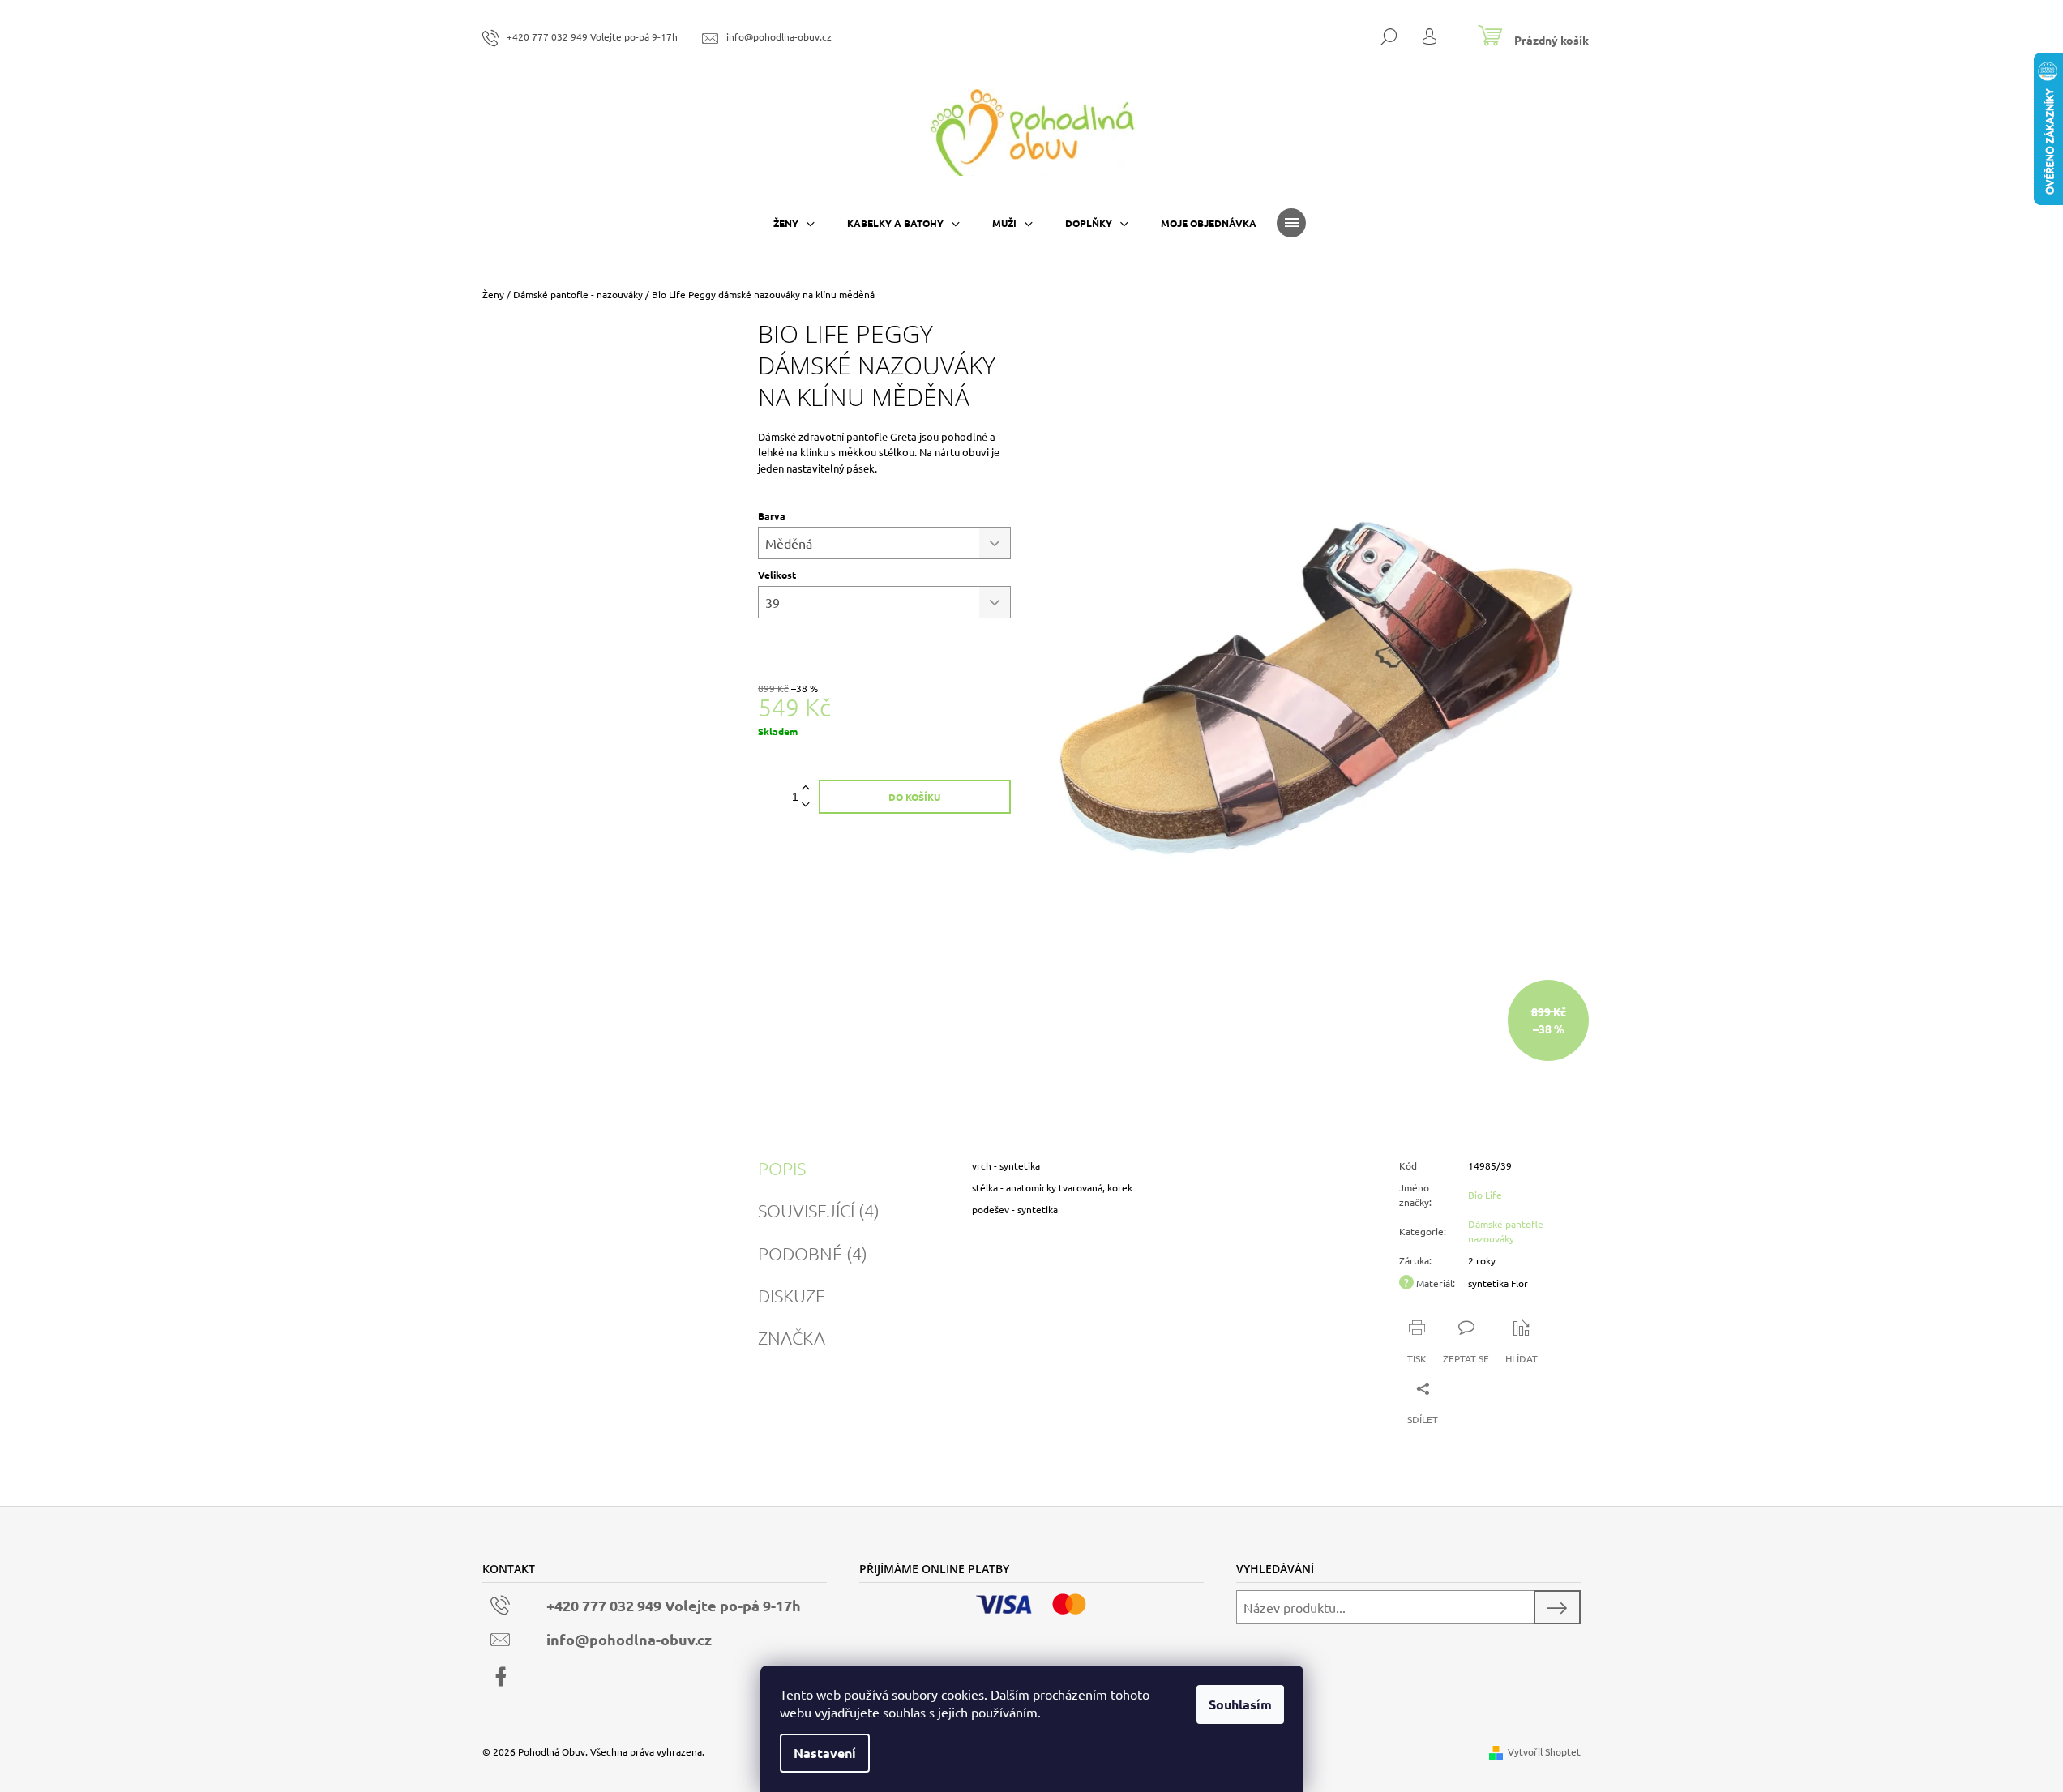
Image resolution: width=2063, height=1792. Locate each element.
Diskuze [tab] (792, 1295)
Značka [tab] (792, 1337)
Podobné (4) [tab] (813, 1253)
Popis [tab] (782, 1168)
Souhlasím (1240, 1704)
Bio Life (1485, 1195)
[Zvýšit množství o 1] (806, 788)
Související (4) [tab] (819, 1210)
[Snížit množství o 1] (806, 805)
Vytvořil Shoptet (1544, 1751)
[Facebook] (501, 1677)
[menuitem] (794, 223)
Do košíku (914, 797)
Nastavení (825, 1753)
